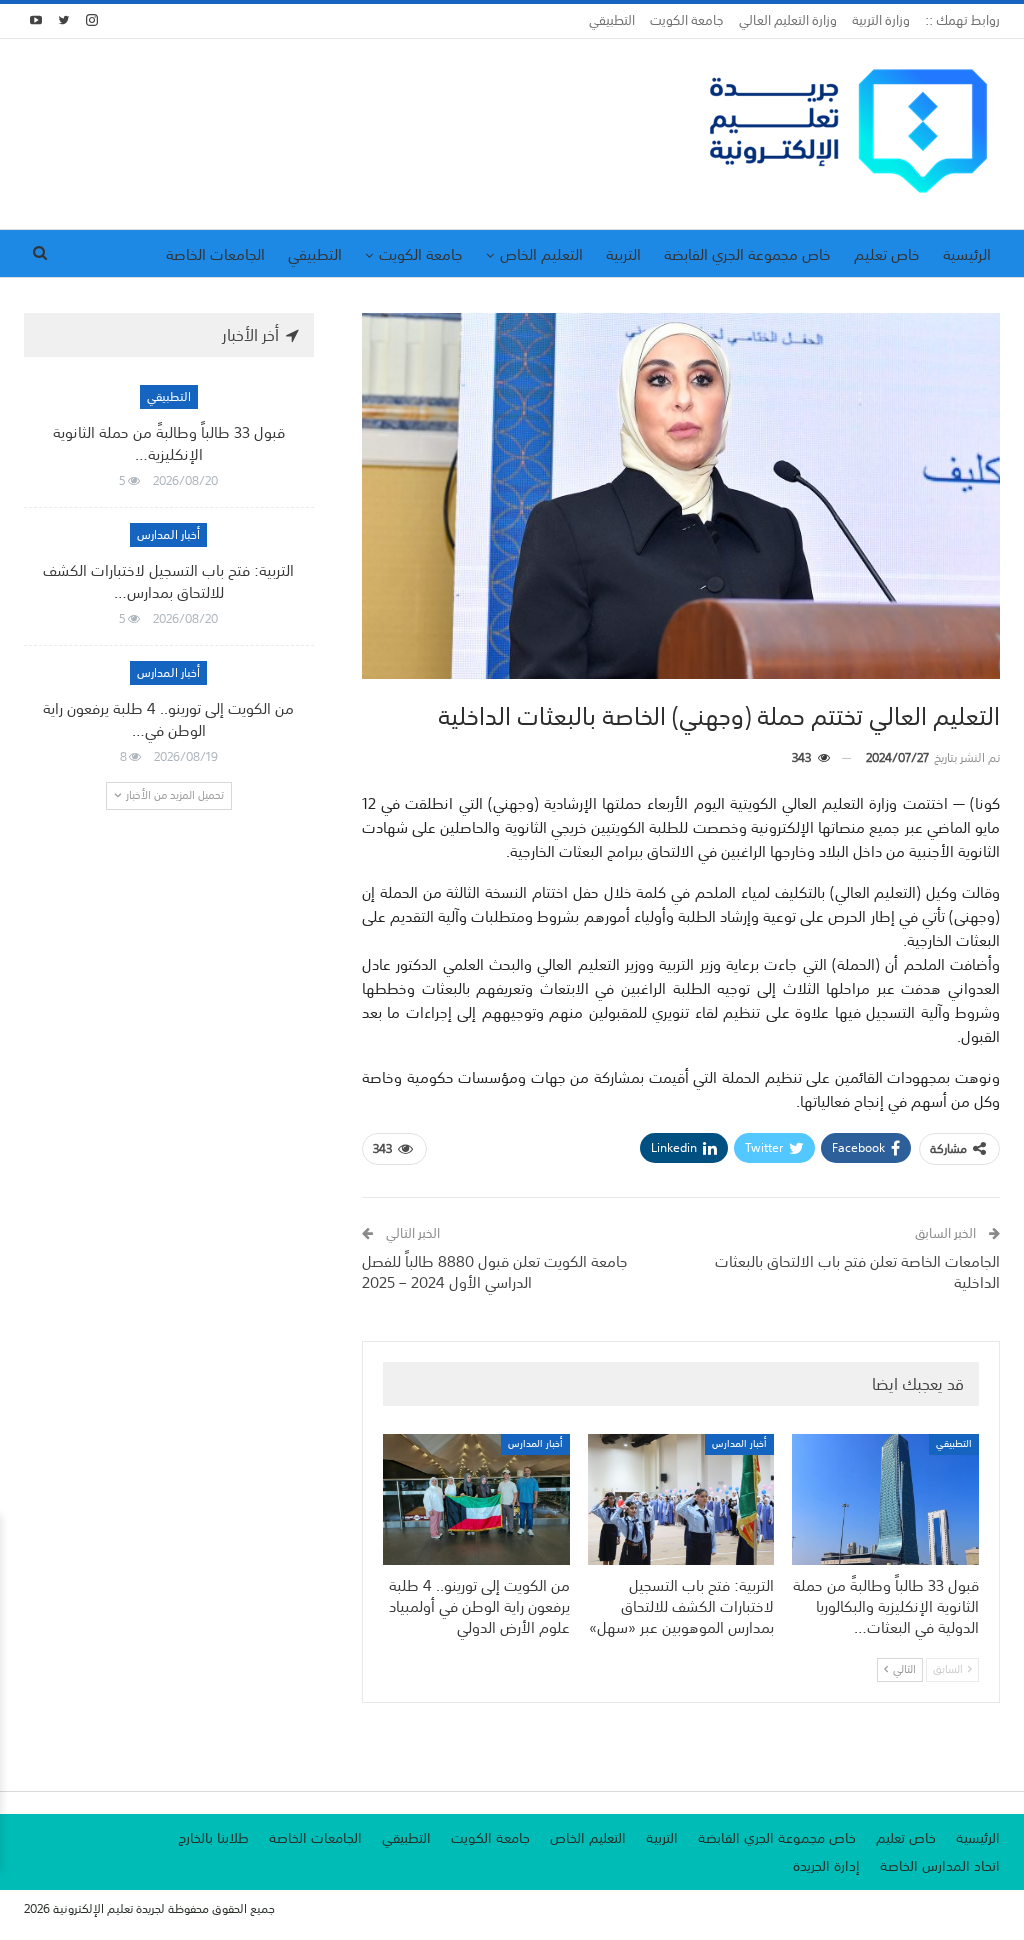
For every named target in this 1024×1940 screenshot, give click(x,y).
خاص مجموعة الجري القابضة (747, 254)
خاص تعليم (887, 254)
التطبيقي (612, 20)
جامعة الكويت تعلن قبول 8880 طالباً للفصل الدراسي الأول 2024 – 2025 (495, 1271)
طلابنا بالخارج (213, 1838)
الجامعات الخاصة (215, 254)
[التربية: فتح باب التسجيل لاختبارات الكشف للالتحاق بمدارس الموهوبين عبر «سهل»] (681, 1499)
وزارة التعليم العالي (788, 20)
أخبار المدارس (739, 1444)
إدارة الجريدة (826, 1866)
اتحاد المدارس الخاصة (940, 1866)
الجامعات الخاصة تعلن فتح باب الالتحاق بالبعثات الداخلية (857, 1271)
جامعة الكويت (687, 20)
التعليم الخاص (541, 254)
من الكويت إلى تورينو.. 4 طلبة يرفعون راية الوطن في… (168, 719)
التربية (623, 254)
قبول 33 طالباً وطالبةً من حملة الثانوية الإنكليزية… (169, 443)
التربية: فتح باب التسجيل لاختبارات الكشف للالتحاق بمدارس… (168, 581)
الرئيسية (967, 254)
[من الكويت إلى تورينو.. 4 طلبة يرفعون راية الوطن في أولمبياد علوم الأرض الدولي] (476, 1499)
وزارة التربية (881, 20)
